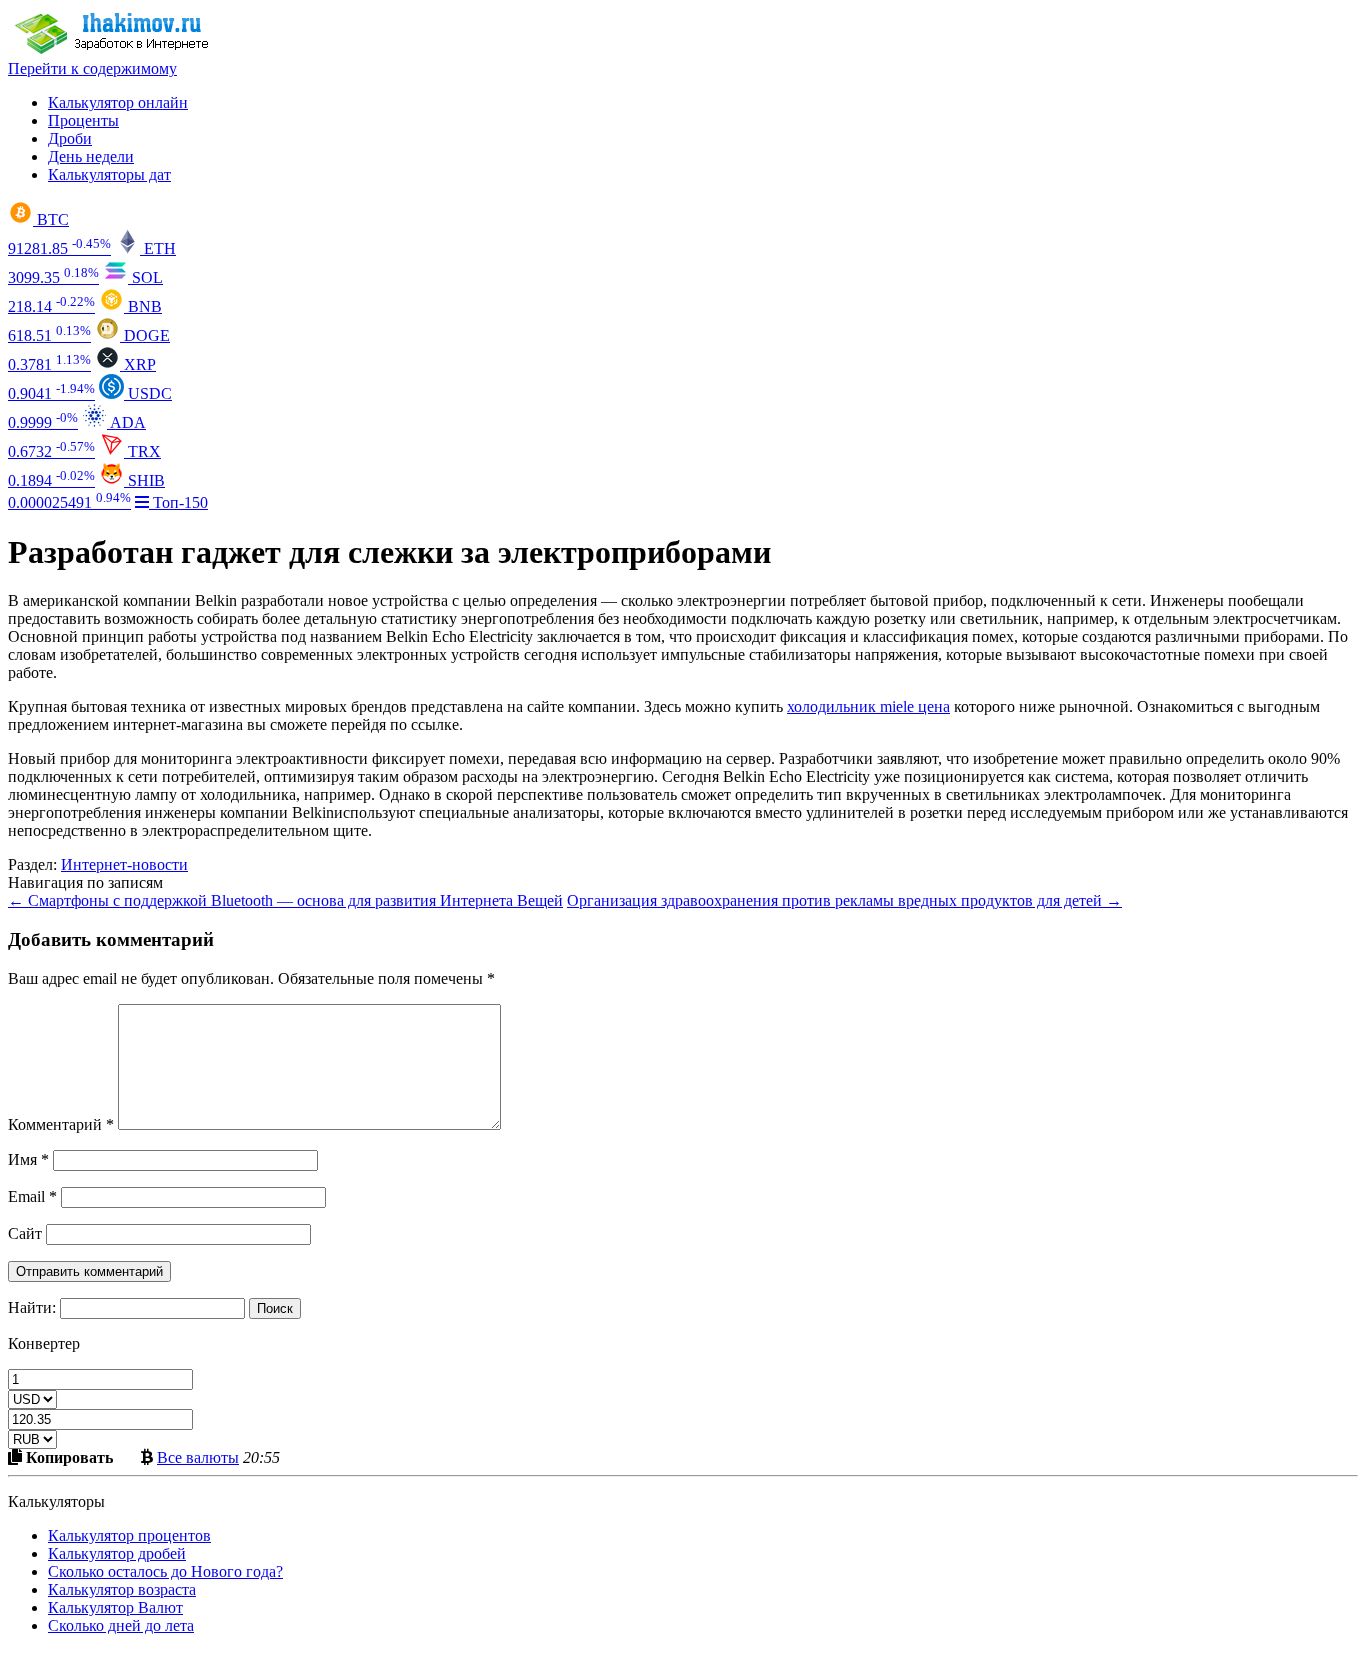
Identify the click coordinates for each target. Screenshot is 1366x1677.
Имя (28, 1159)
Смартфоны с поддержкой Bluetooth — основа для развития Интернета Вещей (285, 900)
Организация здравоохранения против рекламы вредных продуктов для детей (844, 900)
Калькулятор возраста (122, 1589)
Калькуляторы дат (109, 174)
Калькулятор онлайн (118, 102)
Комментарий (61, 1124)
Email (32, 1196)
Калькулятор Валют (115, 1607)
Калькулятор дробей (117, 1553)
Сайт (25, 1233)
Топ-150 (178, 502)
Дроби (70, 138)
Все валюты (198, 1457)
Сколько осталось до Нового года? (165, 1571)
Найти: (32, 1307)
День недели (91, 156)
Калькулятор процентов (129, 1535)
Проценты (83, 120)
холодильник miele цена (868, 706)
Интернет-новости (124, 864)
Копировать (67, 1457)
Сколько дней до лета (121, 1625)
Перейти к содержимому (92, 68)
